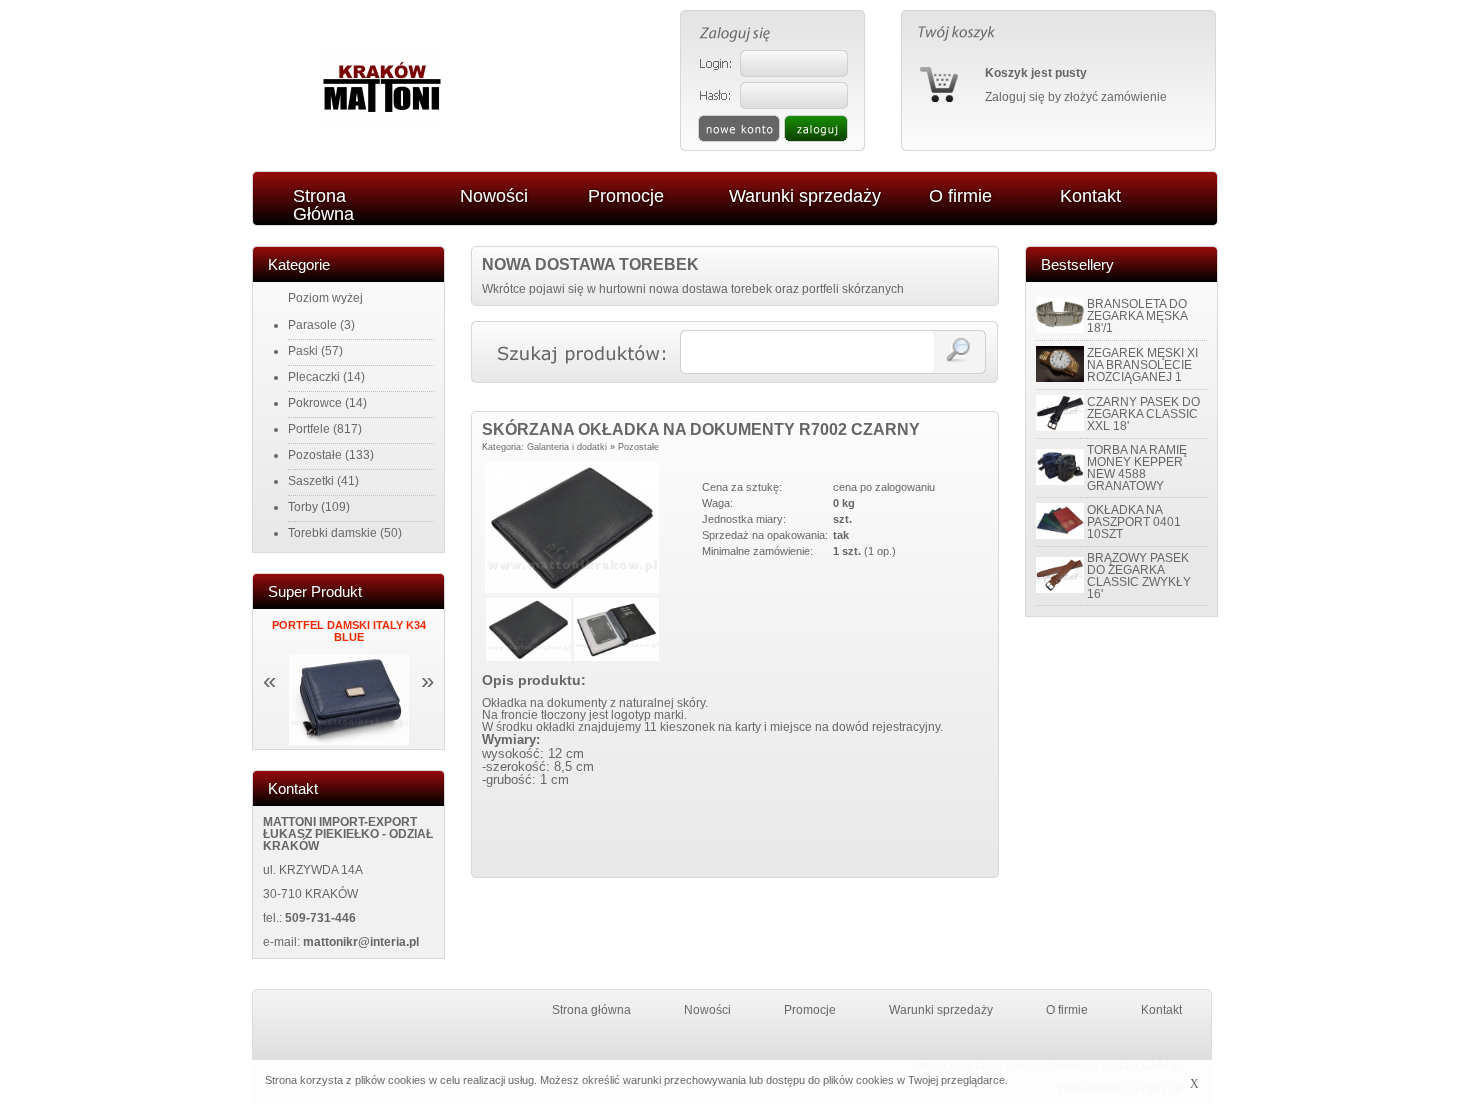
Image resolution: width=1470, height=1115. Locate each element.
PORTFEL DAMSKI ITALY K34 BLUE (349, 631)
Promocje (810, 1010)
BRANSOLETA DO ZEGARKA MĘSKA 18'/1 (1137, 316)
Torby (303, 507)
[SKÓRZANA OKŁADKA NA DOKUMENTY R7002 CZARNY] (572, 589)
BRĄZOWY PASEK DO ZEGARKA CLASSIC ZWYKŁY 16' (1139, 576)
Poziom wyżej (325, 298)
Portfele (309, 429)
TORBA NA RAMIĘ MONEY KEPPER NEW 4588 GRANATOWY (1137, 468)
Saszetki (311, 481)
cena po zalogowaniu (884, 487)
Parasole (312, 325)
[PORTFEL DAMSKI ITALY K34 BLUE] (349, 741)
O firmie (1067, 1010)
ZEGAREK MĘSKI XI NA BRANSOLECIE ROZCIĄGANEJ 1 (1142, 365)
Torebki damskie (332, 533)
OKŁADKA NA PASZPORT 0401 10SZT (1134, 522)
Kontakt (1161, 1010)
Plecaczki (314, 377)
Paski (303, 351)
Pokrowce (315, 403)
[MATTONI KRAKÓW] (382, 128)
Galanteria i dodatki (567, 447)
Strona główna (591, 1010)
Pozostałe (315, 455)
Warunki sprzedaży (941, 1010)
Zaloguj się (1015, 97)
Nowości (707, 1010)
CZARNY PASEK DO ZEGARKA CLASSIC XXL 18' (1143, 414)
